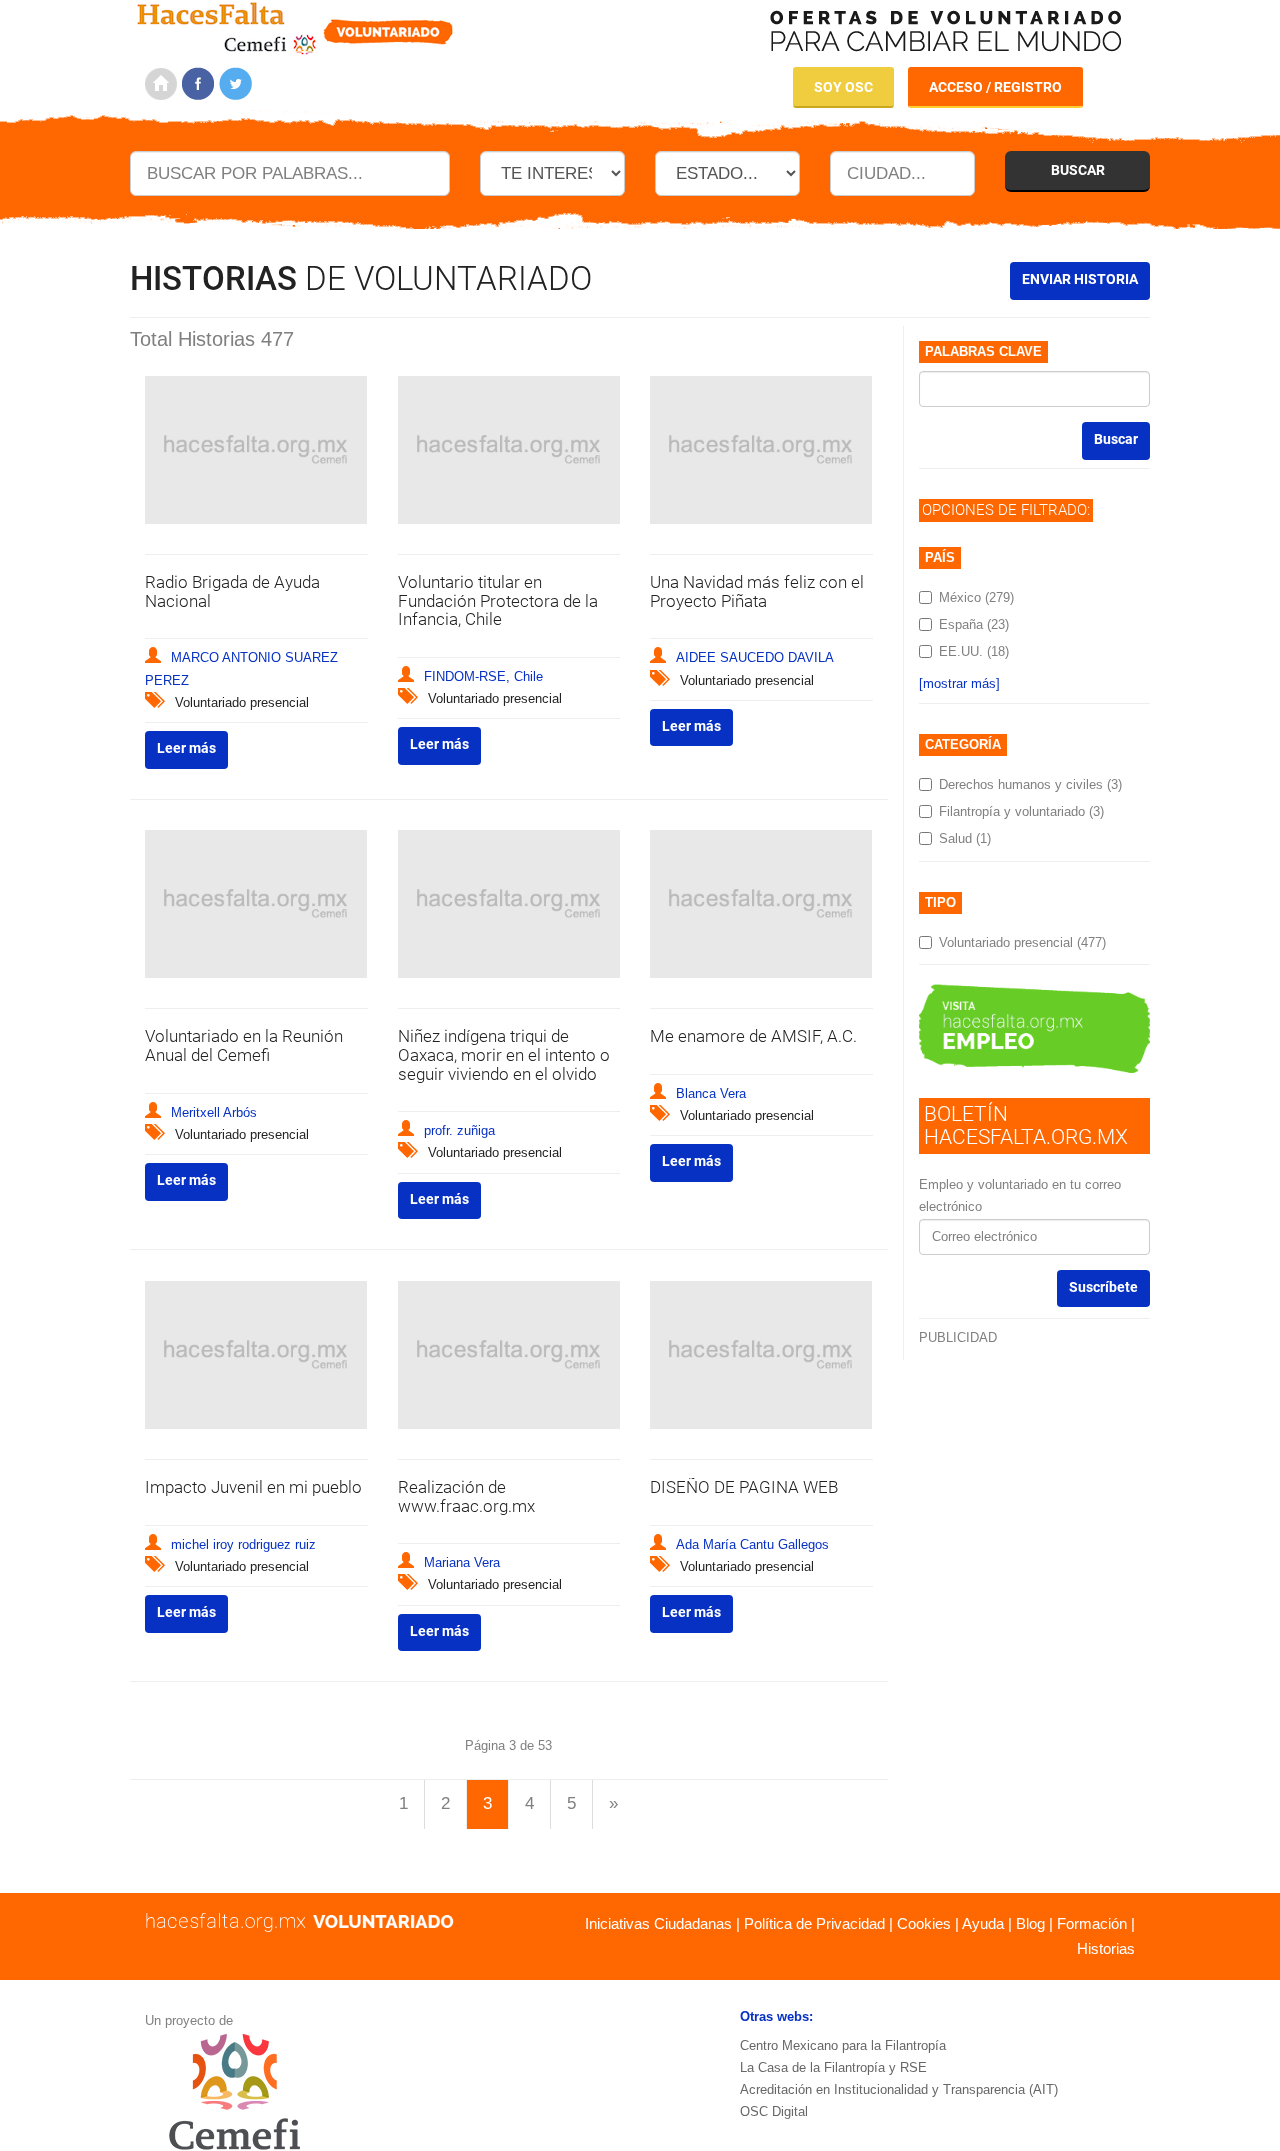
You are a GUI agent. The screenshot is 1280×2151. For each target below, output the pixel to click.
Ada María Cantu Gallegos (752, 1544)
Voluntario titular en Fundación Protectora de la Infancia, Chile (498, 600)
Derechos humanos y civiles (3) (1030, 784)
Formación (1092, 1923)
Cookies (924, 1923)
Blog (1030, 1923)
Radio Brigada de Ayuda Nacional (232, 591)
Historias (1106, 1948)
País (940, 557)
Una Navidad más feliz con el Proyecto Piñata (757, 591)
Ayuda (983, 1923)
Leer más (186, 748)
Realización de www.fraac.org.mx (466, 1496)
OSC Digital (774, 2111)
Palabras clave (983, 351)
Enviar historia (1080, 279)
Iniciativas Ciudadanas (658, 1923)
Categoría (963, 744)
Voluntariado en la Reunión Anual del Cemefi (244, 1045)
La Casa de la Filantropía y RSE (833, 2067)
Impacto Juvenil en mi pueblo (253, 1487)
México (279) (976, 597)
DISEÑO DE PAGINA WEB (744, 1487)
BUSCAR (1078, 170)
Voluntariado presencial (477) (1022, 942)
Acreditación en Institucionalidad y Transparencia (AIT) (899, 2089)
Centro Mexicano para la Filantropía (843, 2045)
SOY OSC (843, 87)
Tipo (940, 902)
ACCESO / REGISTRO (995, 87)
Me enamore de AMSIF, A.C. (753, 1036)
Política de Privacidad (814, 1923)
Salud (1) (965, 838)
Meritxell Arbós (214, 1112)
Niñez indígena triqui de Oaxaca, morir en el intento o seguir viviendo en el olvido (504, 1054)
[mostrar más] (959, 683)
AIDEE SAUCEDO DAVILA (755, 657)
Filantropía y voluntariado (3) (1021, 811)
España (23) (974, 624)
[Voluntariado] (295, 25)
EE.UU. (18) (974, 651)
